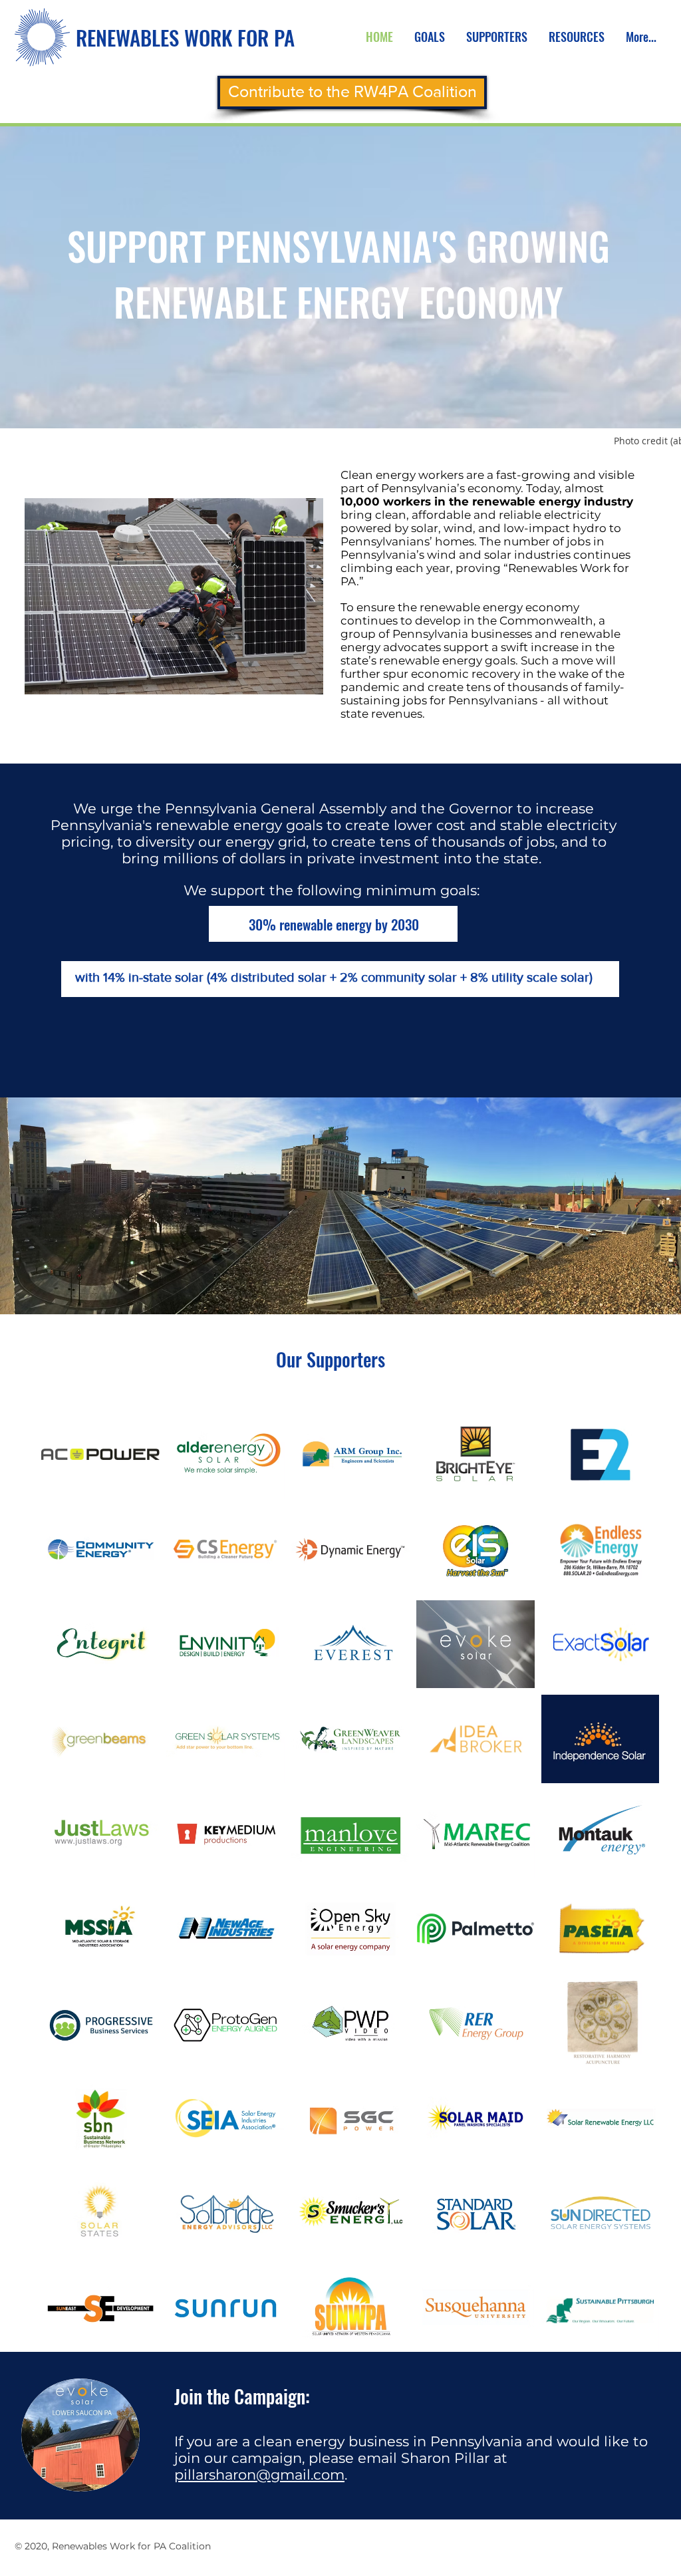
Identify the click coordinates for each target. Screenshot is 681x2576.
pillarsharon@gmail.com (259, 2475)
